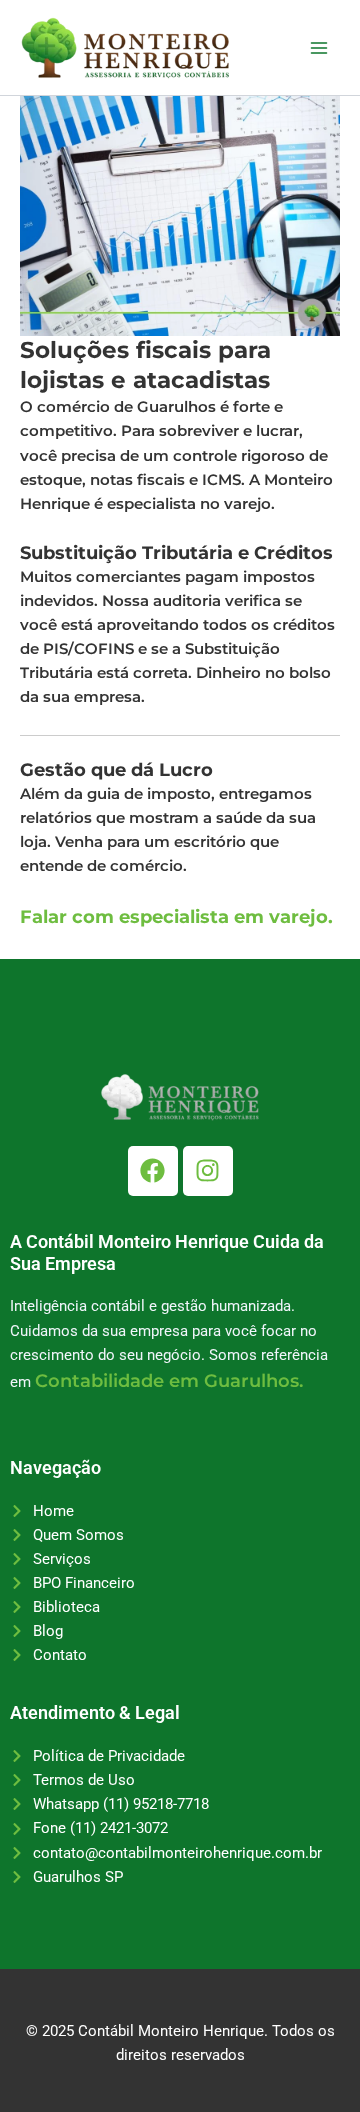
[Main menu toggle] (319, 48)
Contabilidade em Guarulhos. (169, 1381)
